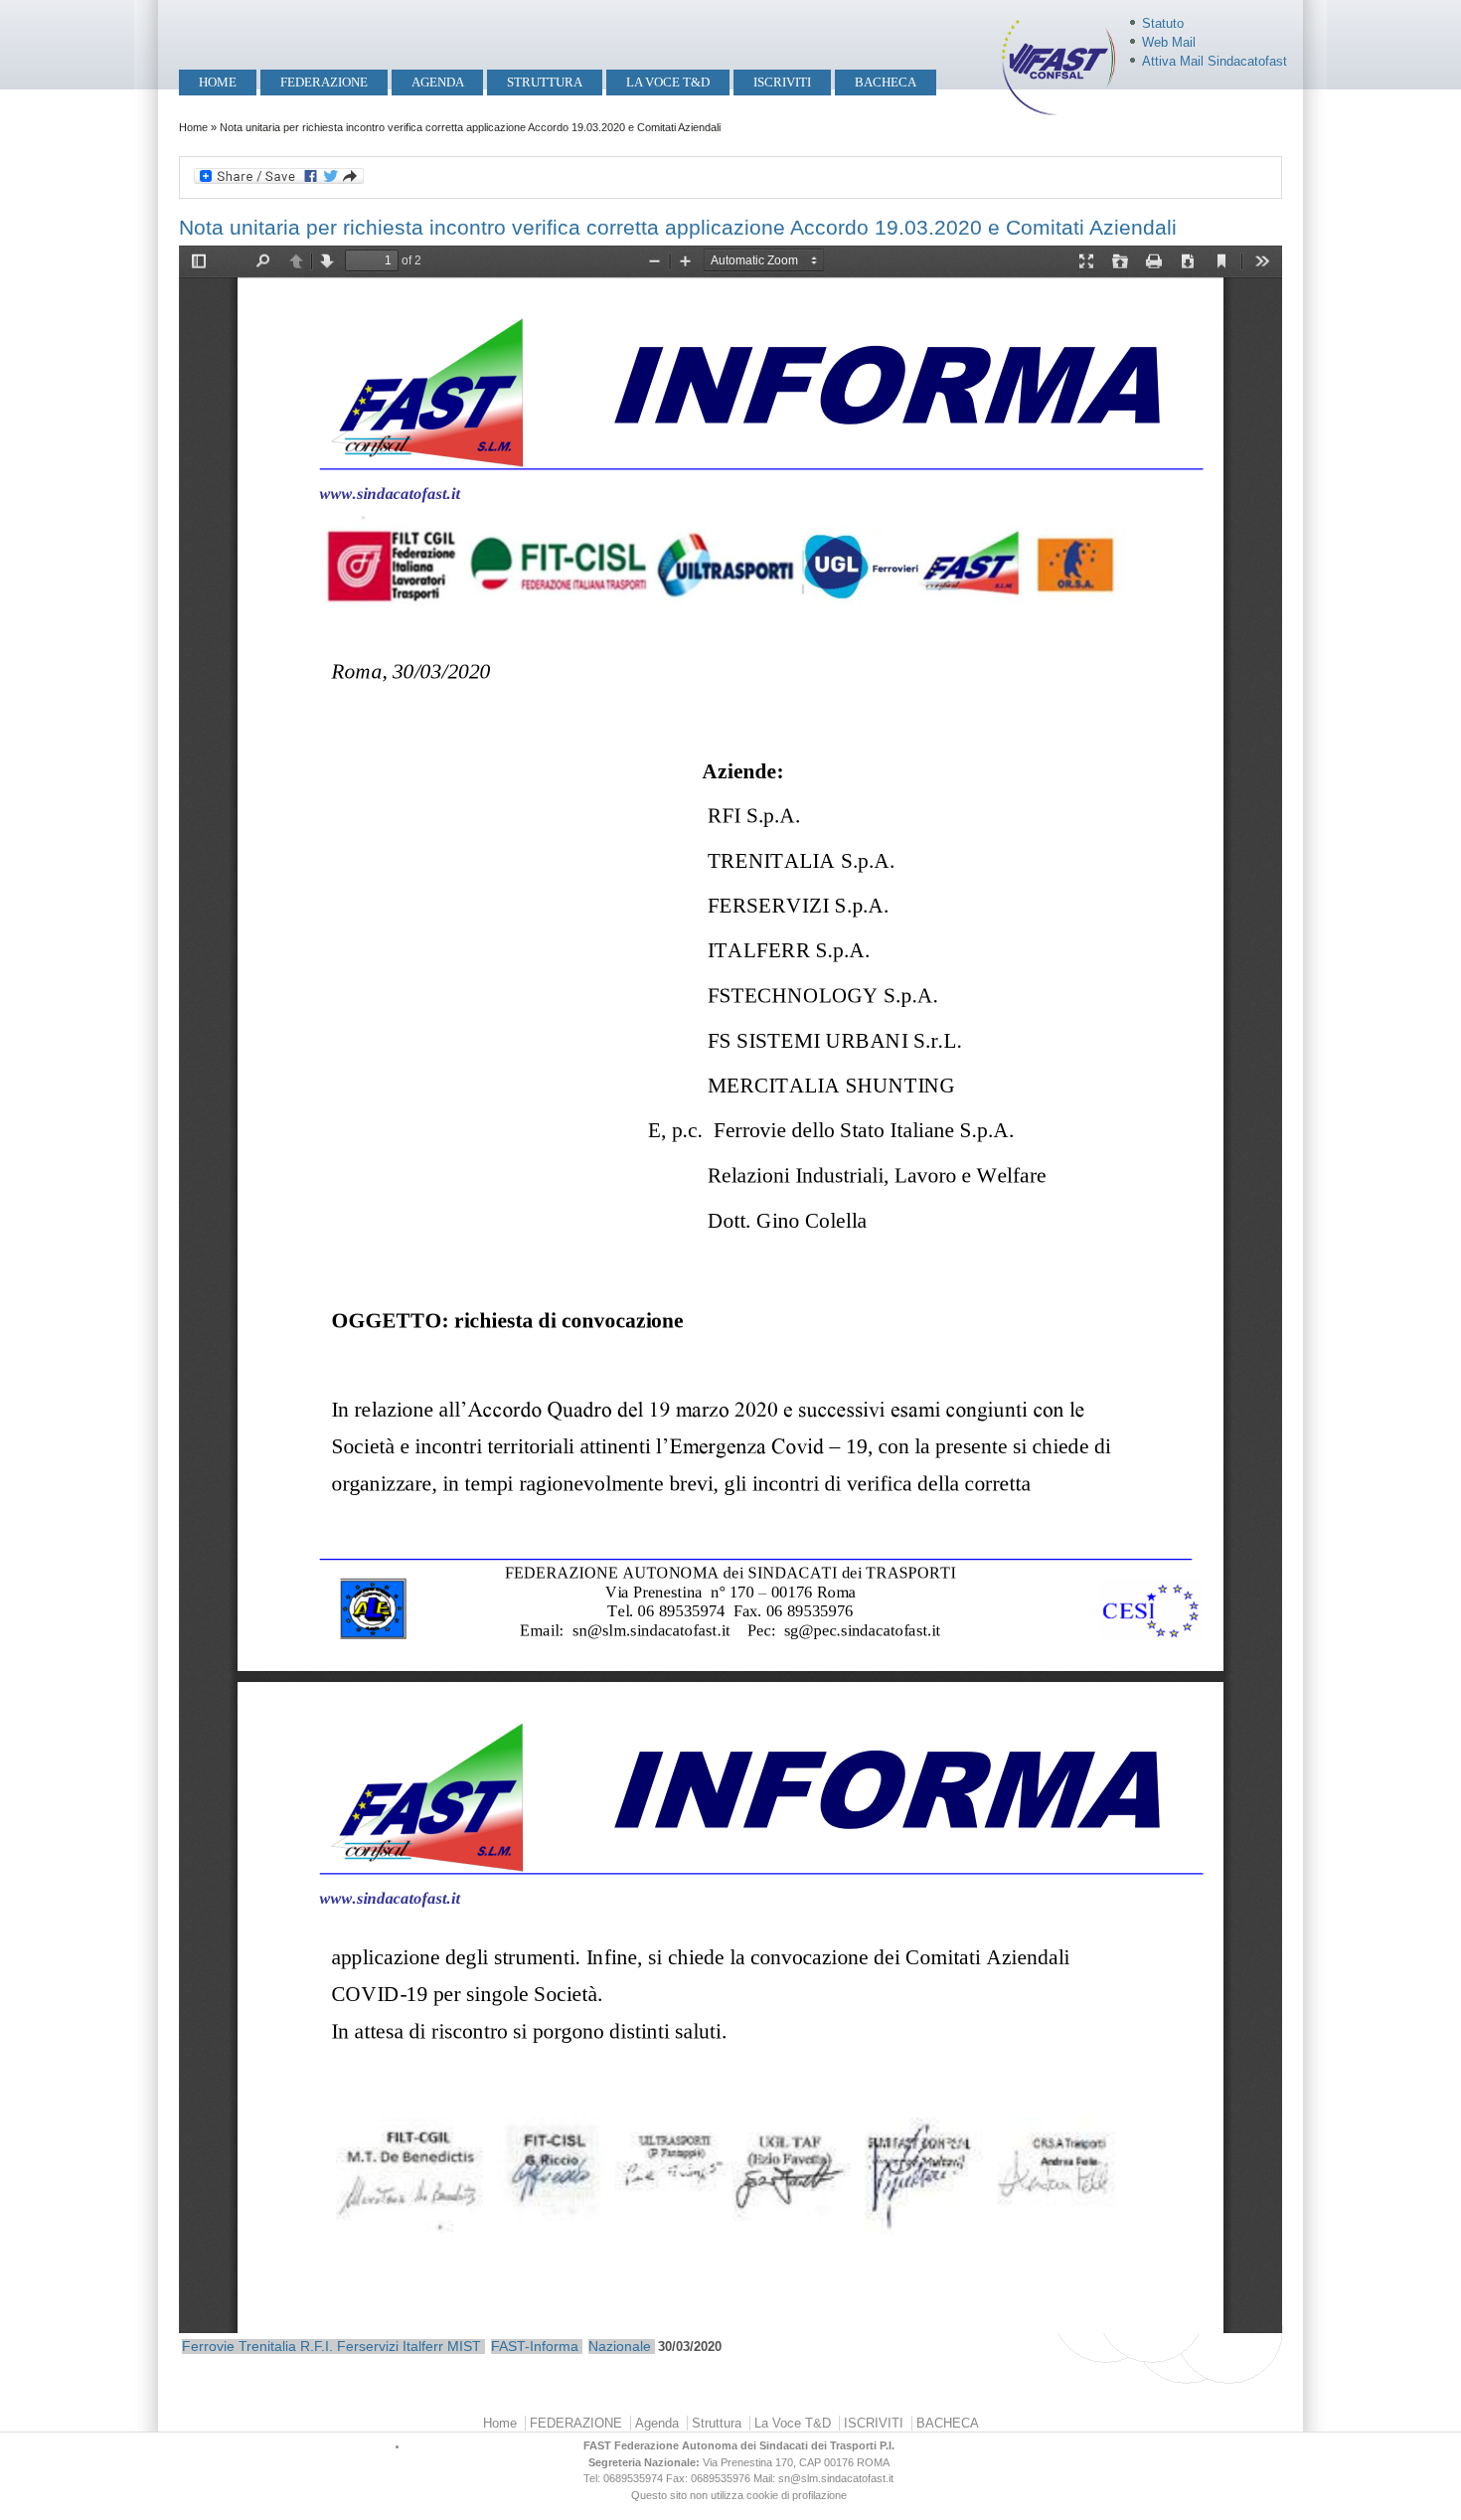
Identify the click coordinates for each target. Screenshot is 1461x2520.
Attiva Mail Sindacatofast (1215, 61)
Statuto (1163, 23)
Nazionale (620, 2346)
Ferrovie (208, 2346)
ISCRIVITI (782, 82)
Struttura (545, 82)
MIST (464, 2346)
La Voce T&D (668, 82)
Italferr (423, 2346)
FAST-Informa (535, 2346)
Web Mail (1169, 42)
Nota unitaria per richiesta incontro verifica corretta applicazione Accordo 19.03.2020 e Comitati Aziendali (678, 227)
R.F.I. (317, 2346)
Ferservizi (368, 2346)
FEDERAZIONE (324, 82)
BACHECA (886, 82)
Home (218, 82)
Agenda (438, 82)
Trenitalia (267, 2346)
